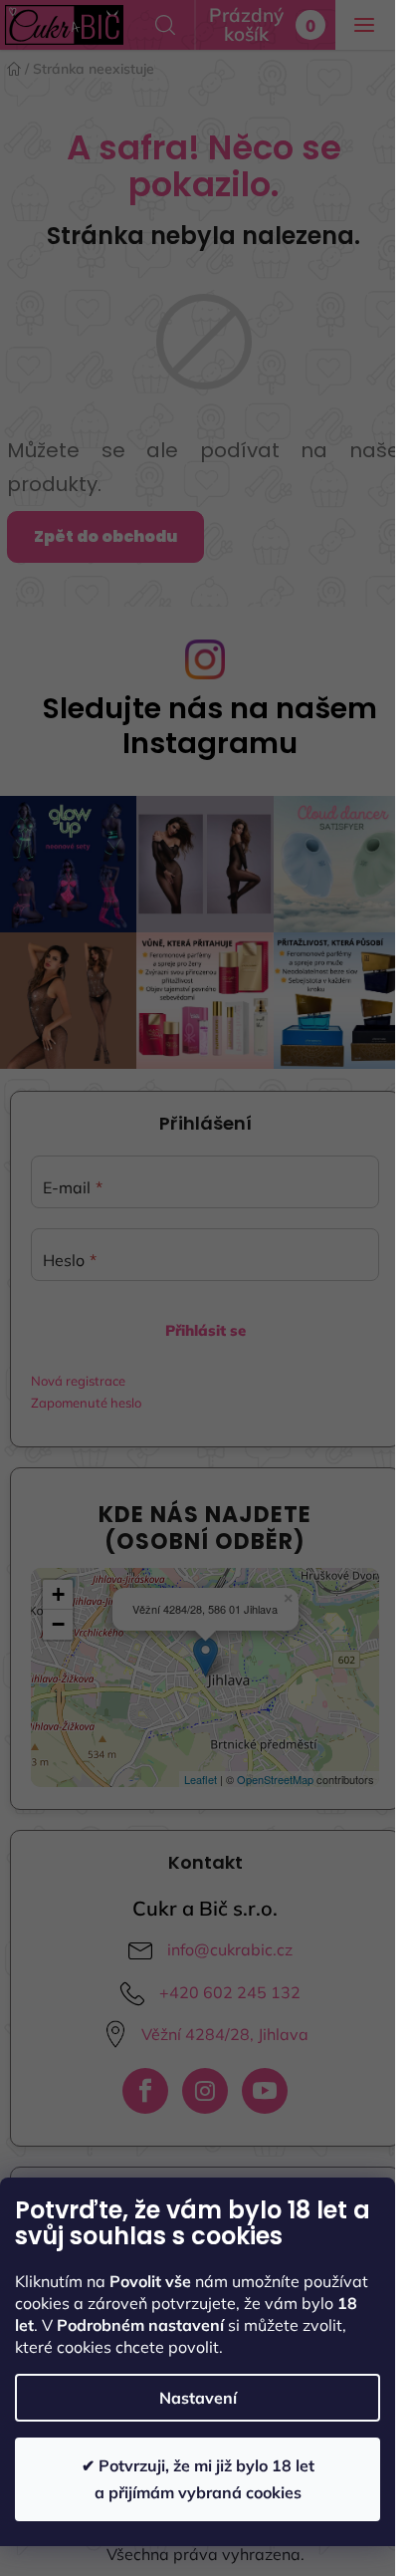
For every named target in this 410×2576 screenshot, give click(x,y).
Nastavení (198, 2398)
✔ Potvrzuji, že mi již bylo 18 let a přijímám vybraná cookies (198, 2479)
